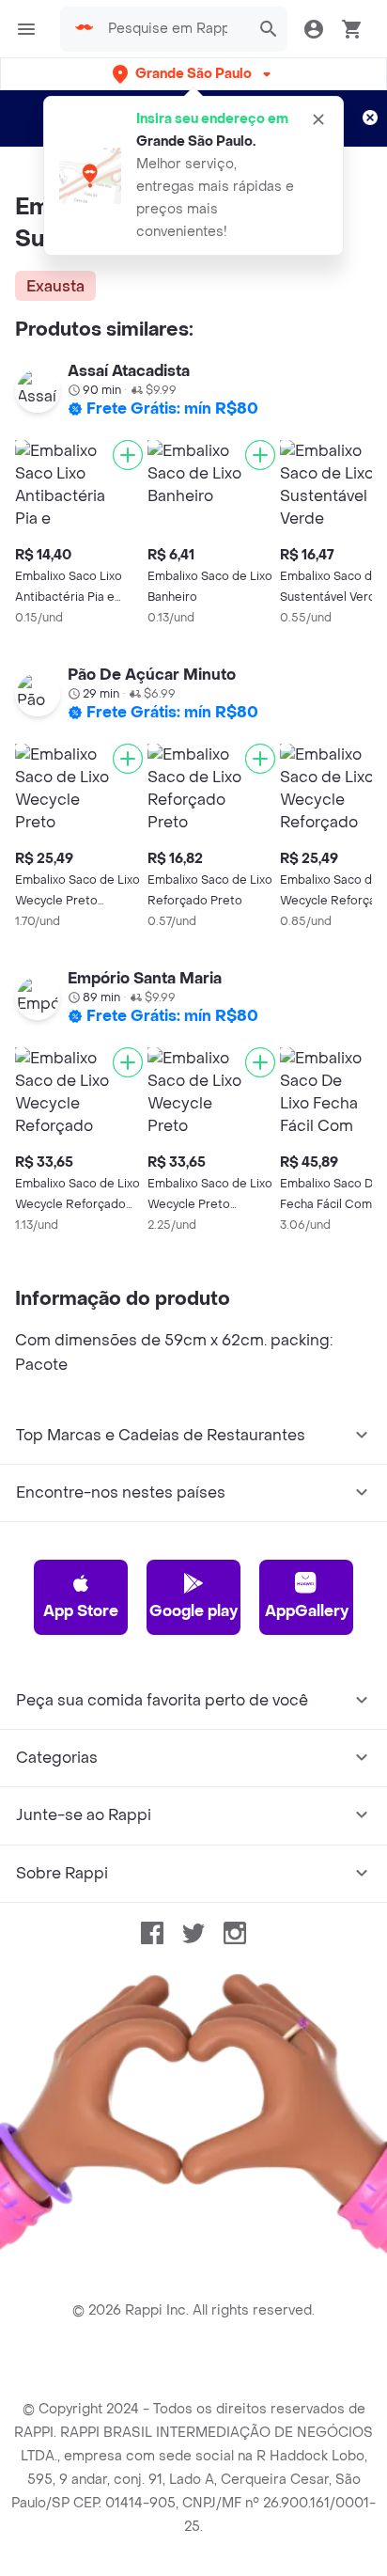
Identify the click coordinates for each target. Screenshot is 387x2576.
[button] (193, 74)
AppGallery (307, 1611)
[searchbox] (173, 29)
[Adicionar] (128, 455)
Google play (193, 1611)
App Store (81, 1611)
